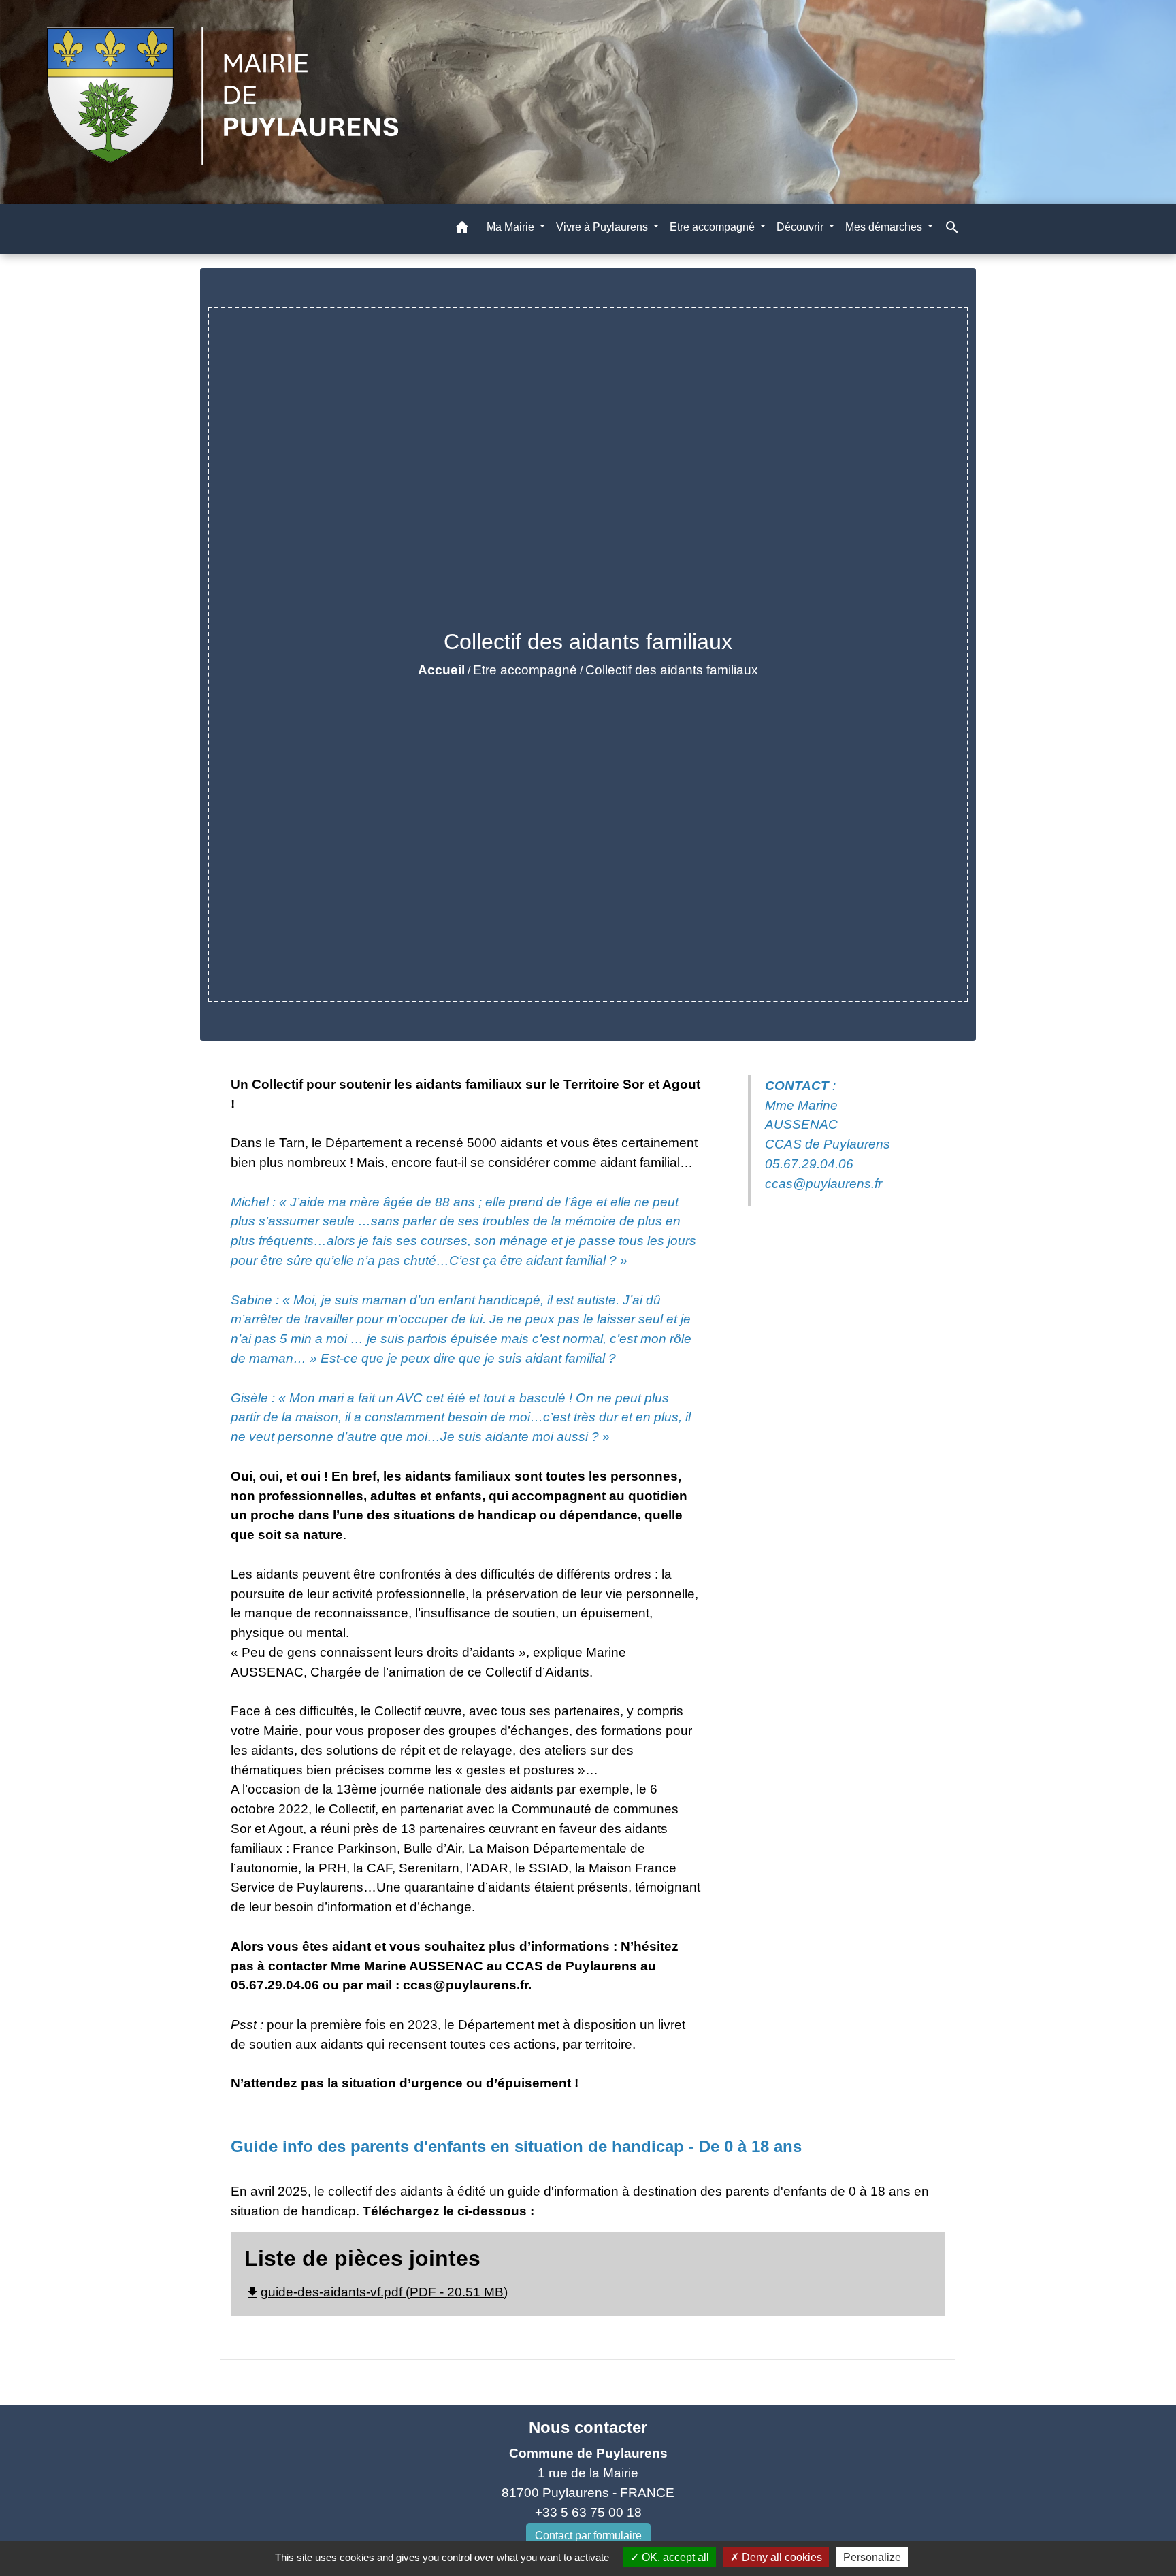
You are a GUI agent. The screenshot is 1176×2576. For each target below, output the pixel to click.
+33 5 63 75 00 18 (588, 2512)
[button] (462, 230)
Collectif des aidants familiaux (672, 670)
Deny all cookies (781, 2557)
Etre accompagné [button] (714, 227)
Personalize (872, 2557)
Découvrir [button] (801, 227)
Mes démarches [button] (885, 227)
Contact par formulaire (588, 2536)
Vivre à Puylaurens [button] (603, 227)
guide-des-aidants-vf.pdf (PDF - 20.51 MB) (376, 2292)
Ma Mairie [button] (512, 227)
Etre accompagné (525, 670)
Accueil (441, 670)
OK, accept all (674, 2557)
